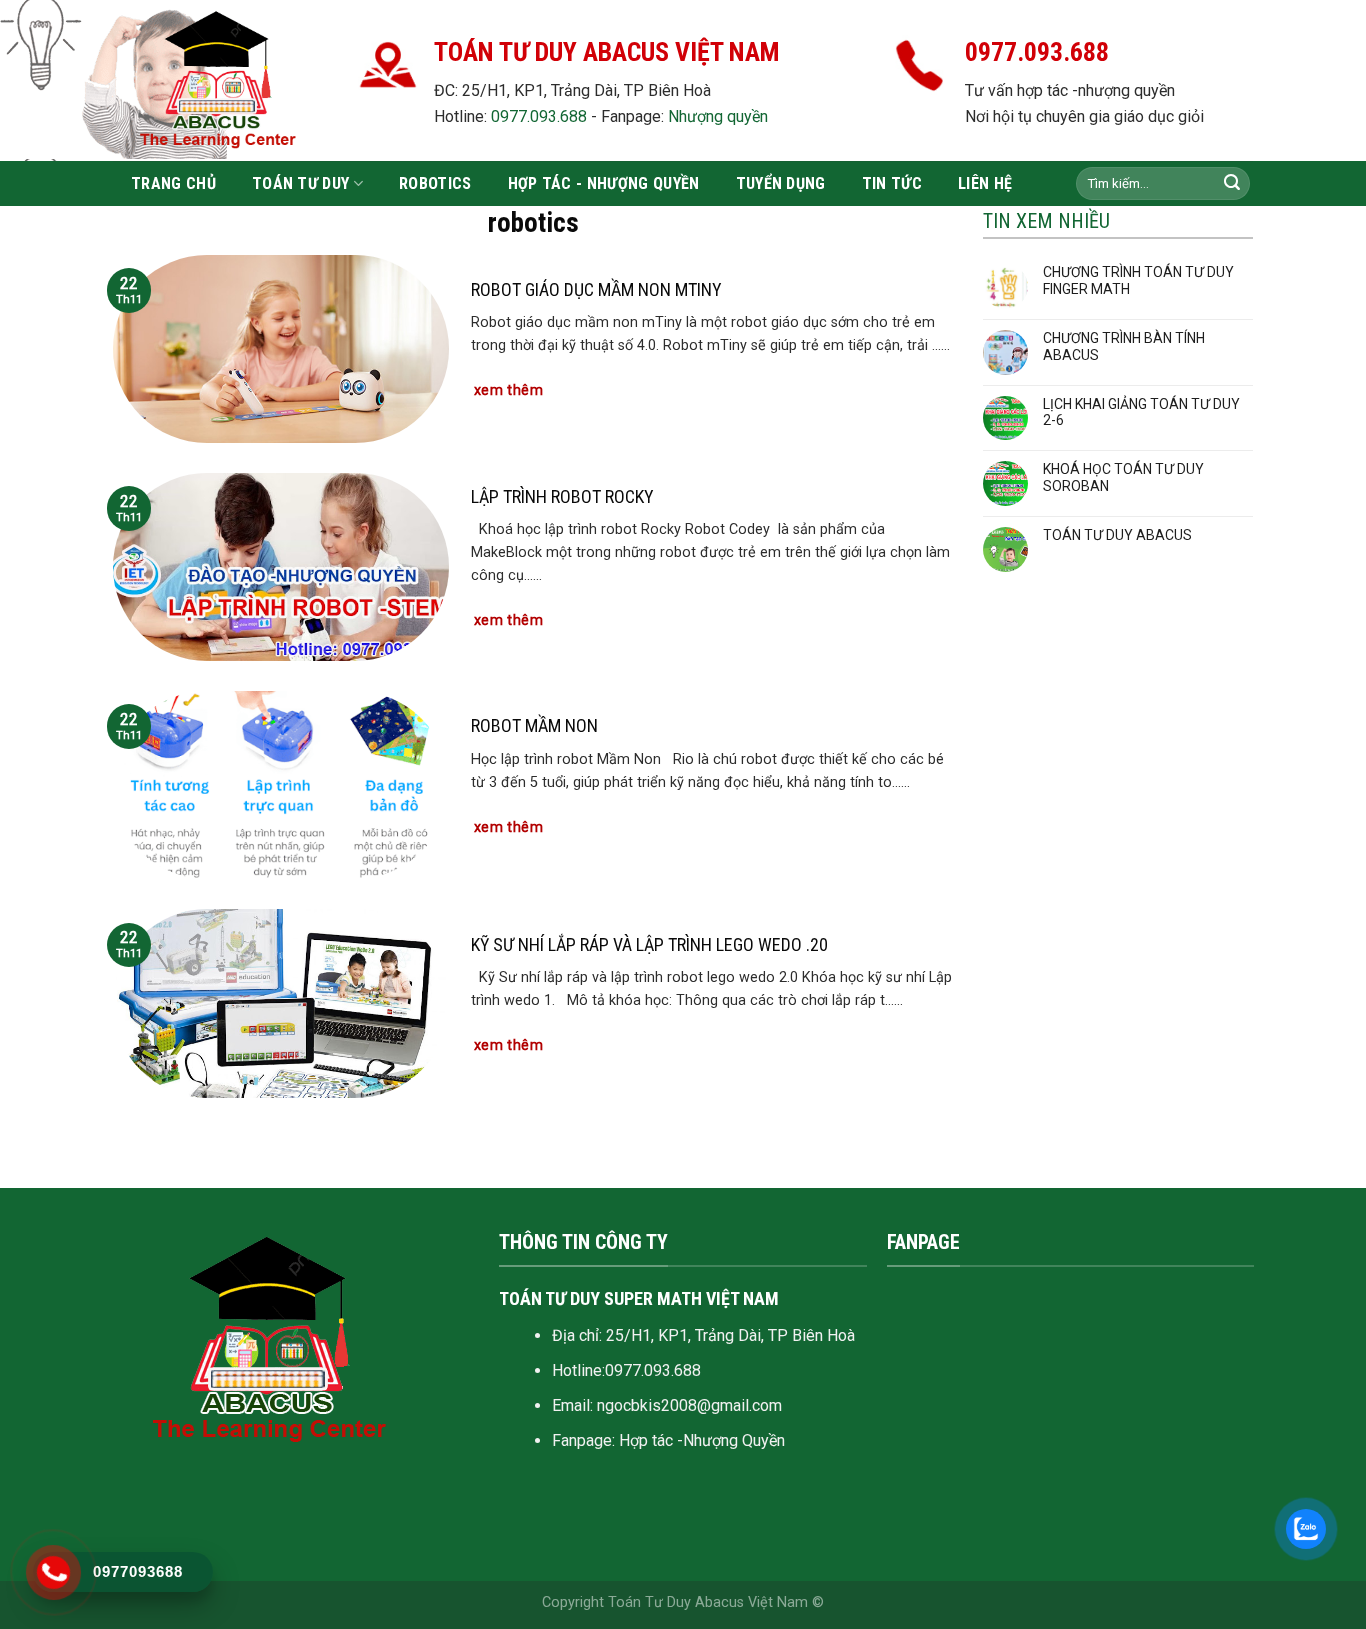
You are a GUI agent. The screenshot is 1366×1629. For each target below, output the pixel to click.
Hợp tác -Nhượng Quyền (702, 1440)
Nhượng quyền (718, 116)
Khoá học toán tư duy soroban (1123, 477)
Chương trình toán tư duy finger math (1138, 280)
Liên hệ (985, 183)
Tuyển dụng (781, 183)
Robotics (435, 183)
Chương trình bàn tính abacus (1124, 346)
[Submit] (1232, 184)
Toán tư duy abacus (1117, 535)
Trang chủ (173, 183)
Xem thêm (508, 390)
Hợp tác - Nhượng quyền (604, 183)
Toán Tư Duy (301, 183)
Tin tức (892, 183)
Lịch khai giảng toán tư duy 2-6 (1141, 412)
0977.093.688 (539, 116)
